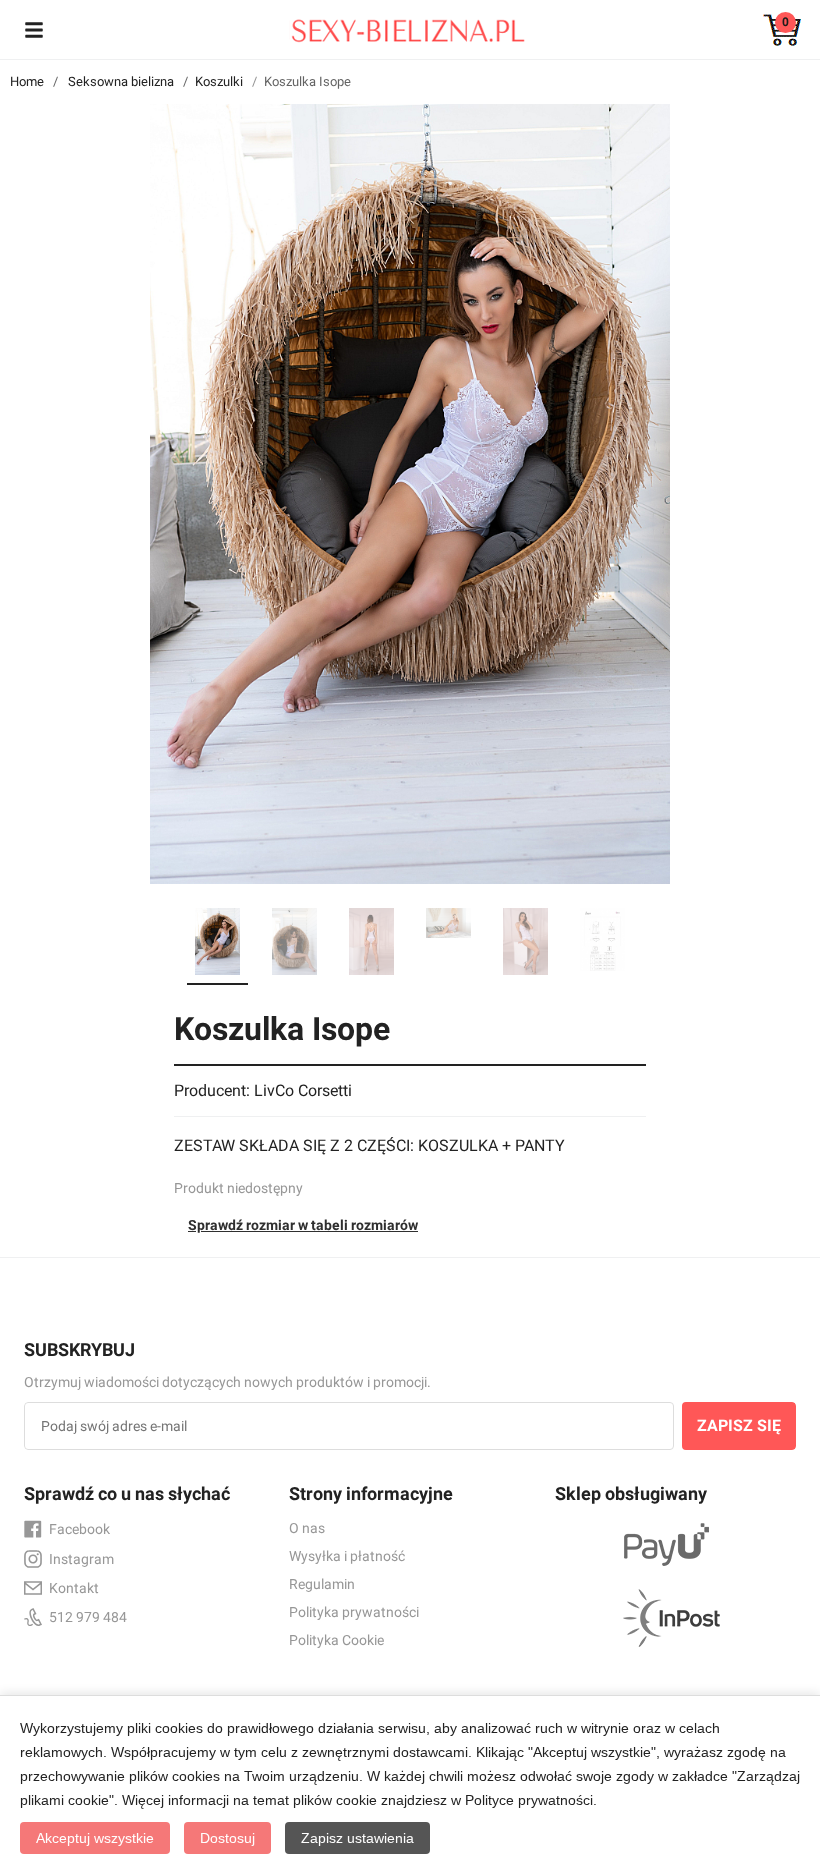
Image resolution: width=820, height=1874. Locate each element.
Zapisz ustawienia (357, 1838)
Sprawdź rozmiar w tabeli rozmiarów (303, 1225)
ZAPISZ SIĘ (739, 1425)
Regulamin (322, 1584)
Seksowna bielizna (121, 81)
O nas (307, 1528)
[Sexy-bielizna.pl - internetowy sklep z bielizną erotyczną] (395, 26)
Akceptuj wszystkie (95, 1838)
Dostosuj (227, 1838)
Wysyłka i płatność (347, 1556)
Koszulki (219, 81)
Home (27, 81)
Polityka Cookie (336, 1640)
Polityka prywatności (354, 1612)
